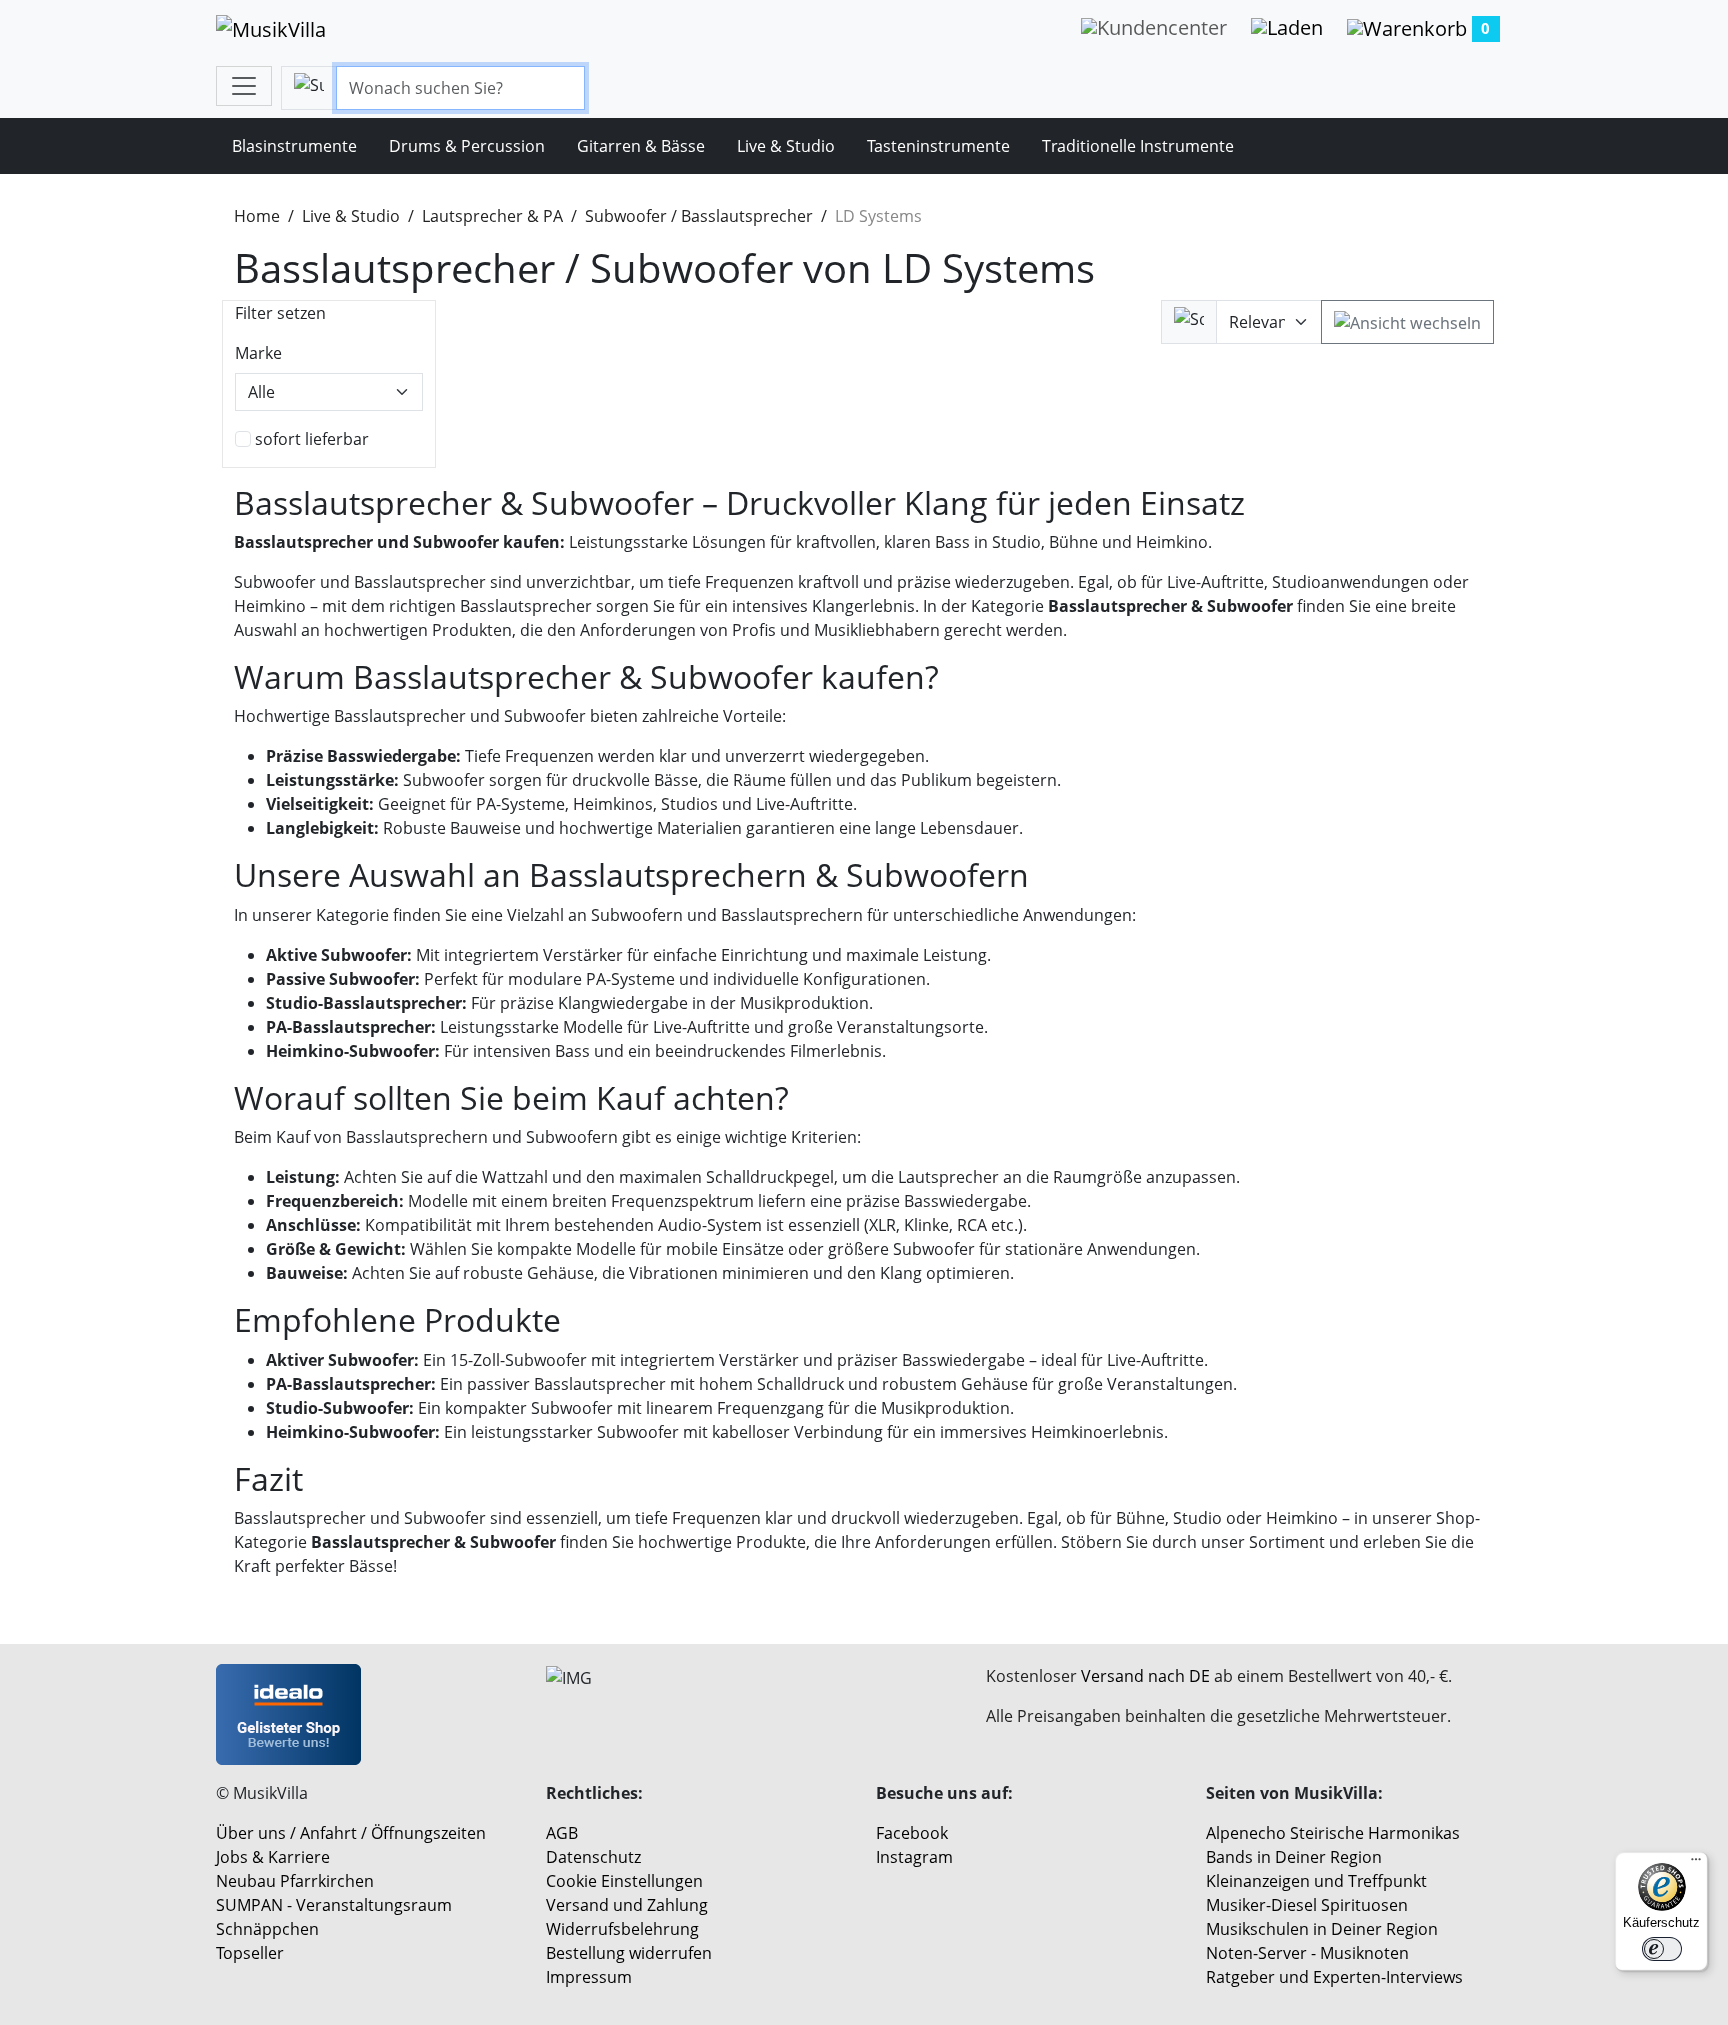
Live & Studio (786, 146)
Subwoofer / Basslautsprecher (699, 216)
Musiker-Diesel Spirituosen (1307, 1905)
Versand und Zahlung (627, 1905)
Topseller (250, 1953)
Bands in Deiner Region (1294, 1857)
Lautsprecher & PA (492, 216)
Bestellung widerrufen (629, 1953)
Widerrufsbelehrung (622, 1929)
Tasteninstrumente (938, 146)
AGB (562, 1833)
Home (257, 216)
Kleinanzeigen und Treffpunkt (1316, 1881)
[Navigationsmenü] (244, 86)
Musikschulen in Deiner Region (1322, 1929)
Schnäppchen (267, 1929)
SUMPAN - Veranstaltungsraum (334, 1905)
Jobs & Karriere (273, 1857)
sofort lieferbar (312, 439)
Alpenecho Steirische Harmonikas (1333, 1833)
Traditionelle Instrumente (1138, 146)
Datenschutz (593, 1857)
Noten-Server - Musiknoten (1307, 1953)
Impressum (589, 1977)
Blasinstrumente (294, 146)
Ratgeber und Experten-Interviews (1334, 1977)
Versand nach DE (1145, 1676)
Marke (258, 353)
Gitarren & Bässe (641, 146)
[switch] (1662, 1949)
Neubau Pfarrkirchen (295, 1881)
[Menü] (1696, 1864)
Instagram (914, 1857)
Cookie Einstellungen (624, 1881)
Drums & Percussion (467, 146)
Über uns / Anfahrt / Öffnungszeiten (351, 1833)
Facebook (912, 1833)
